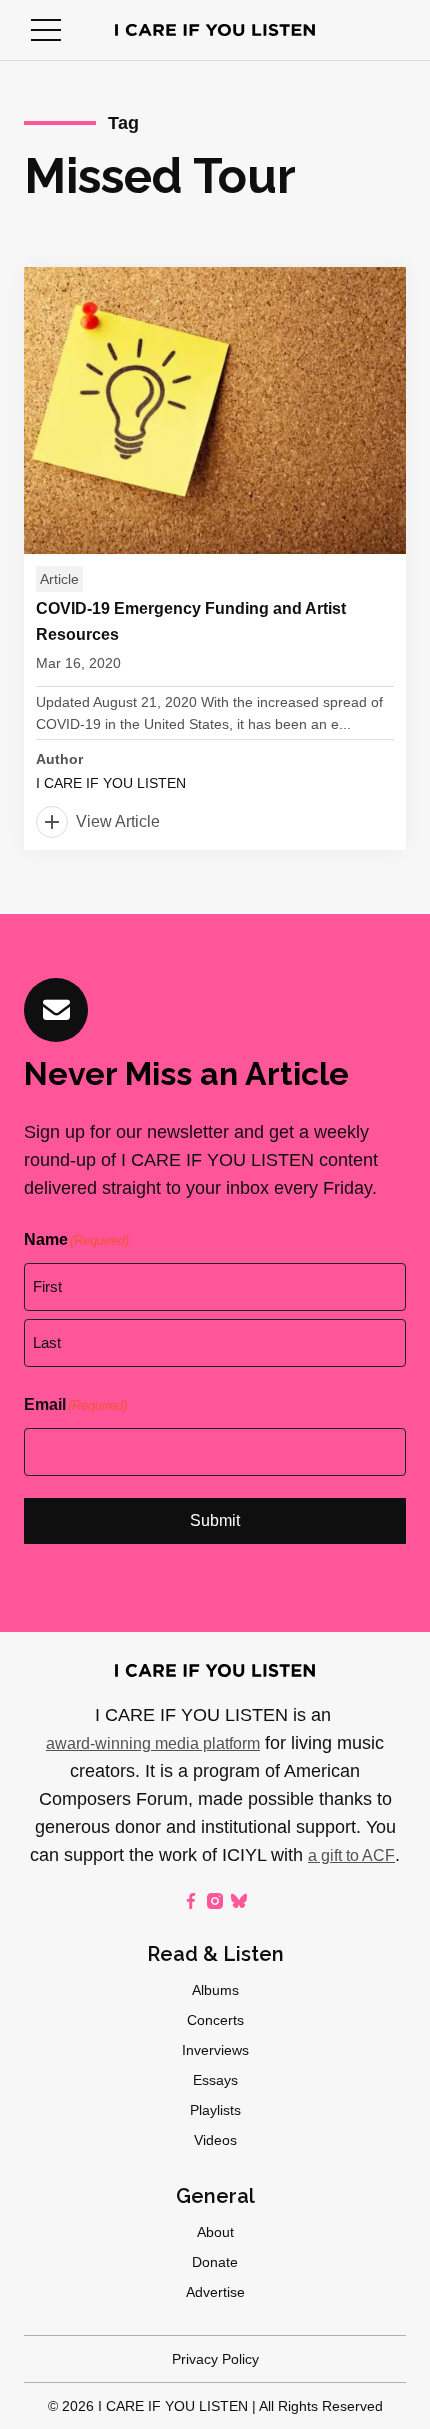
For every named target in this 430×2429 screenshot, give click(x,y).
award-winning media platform (153, 1743)
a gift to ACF (351, 1855)
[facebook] (191, 1901)
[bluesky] (239, 1901)
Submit (215, 1520)
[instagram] (215, 1901)
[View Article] (215, 558)
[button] (46, 30)
